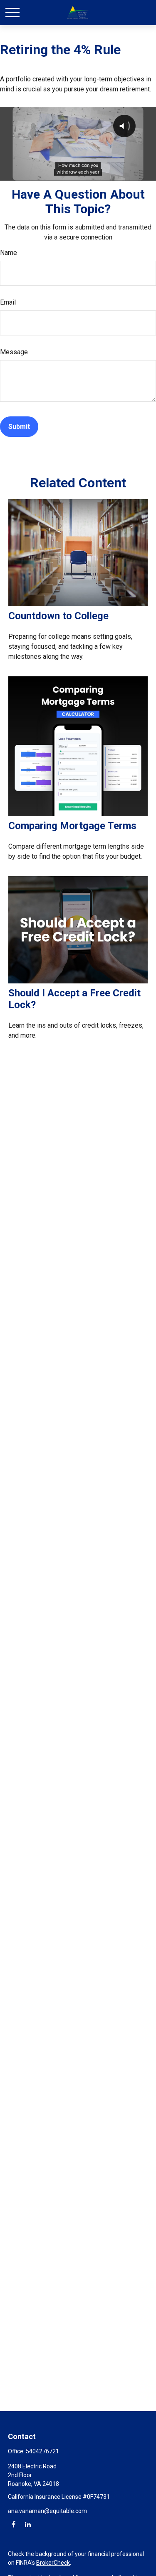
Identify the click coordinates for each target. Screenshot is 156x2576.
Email (8, 302)
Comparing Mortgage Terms (72, 826)
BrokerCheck (53, 2563)
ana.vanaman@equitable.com (47, 2511)
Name (9, 253)
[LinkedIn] (28, 2524)
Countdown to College (58, 616)
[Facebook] (14, 2524)
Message (14, 352)
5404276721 (42, 2451)
